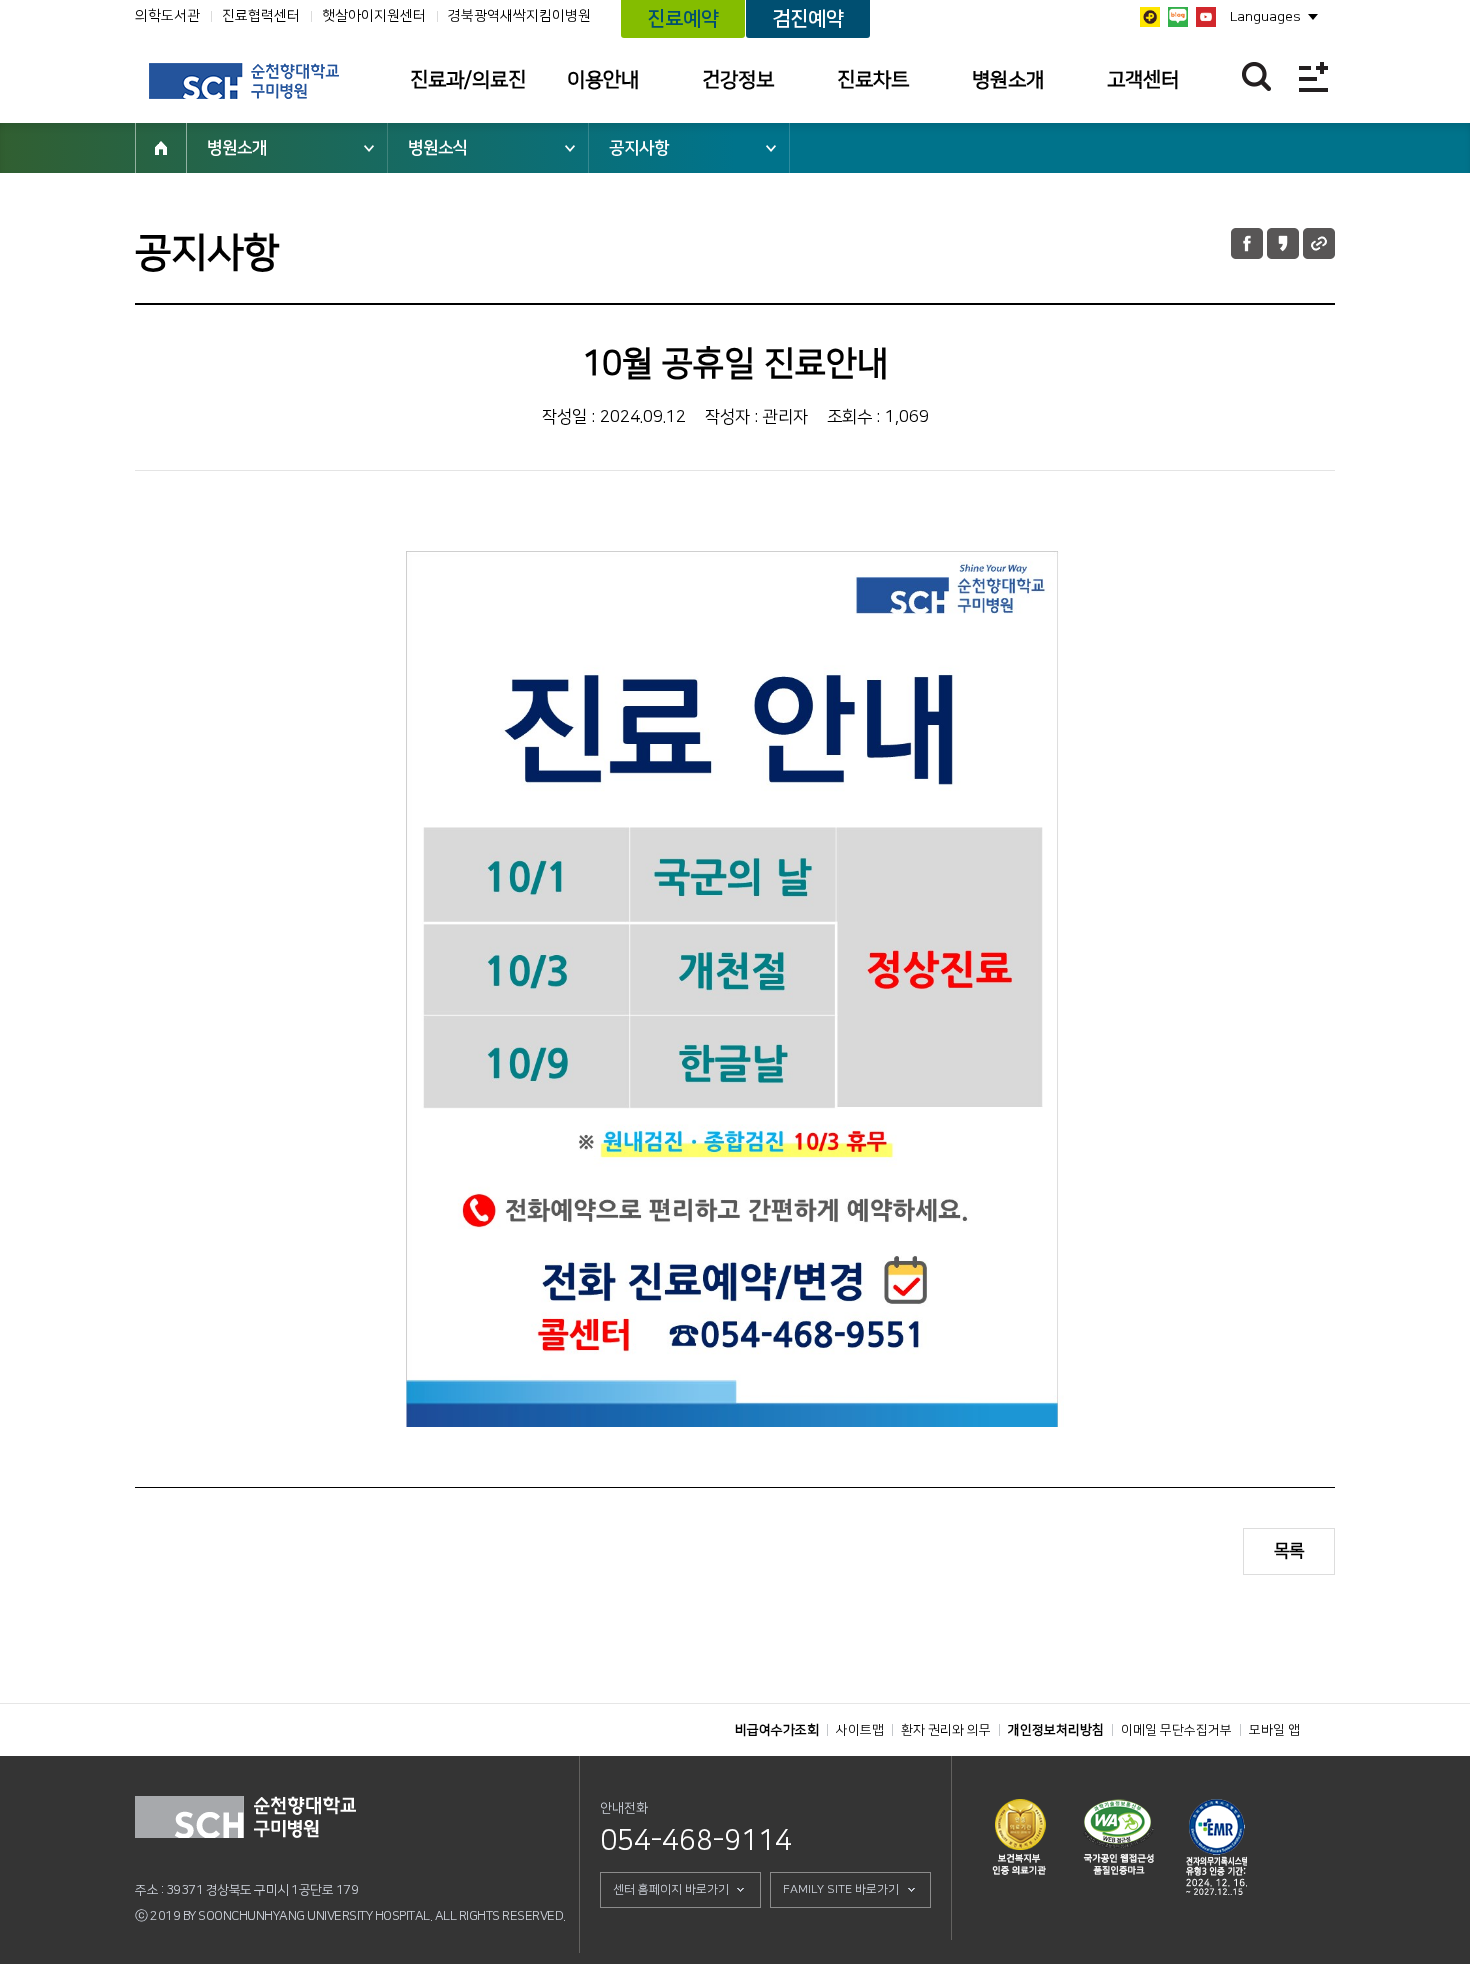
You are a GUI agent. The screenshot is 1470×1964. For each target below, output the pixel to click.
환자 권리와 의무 (946, 1730)
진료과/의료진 (468, 80)
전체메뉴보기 (1313, 76)
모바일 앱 (1274, 1730)
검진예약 (808, 19)
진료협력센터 (261, 16)
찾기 (1256, 76)
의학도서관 (167, 16)
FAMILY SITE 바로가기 (841, 1889)
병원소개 (1008, 80)
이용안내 (603, 80)
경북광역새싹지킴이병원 (519, 16)
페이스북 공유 (1247, 243)
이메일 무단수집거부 (1176, 1730)
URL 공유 (1319, 243)
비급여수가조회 (777, 1730)
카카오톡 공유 (1283, 243)
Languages (1265, 17)
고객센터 (1143, 80)
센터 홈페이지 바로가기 (671, 1889)
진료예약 (683, 19)
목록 (1289, 1551)
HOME (161, 148)
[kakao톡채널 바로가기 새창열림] (1150, 17)
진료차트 (873, 80)
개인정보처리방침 (1056, 1730)
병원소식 (438, 148)
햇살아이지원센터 (374, 16)
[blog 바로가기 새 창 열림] (1178, 17)
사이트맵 (860, 1730)
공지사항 (639, 148)
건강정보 (738, 80)
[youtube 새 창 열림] (1206, 17)
